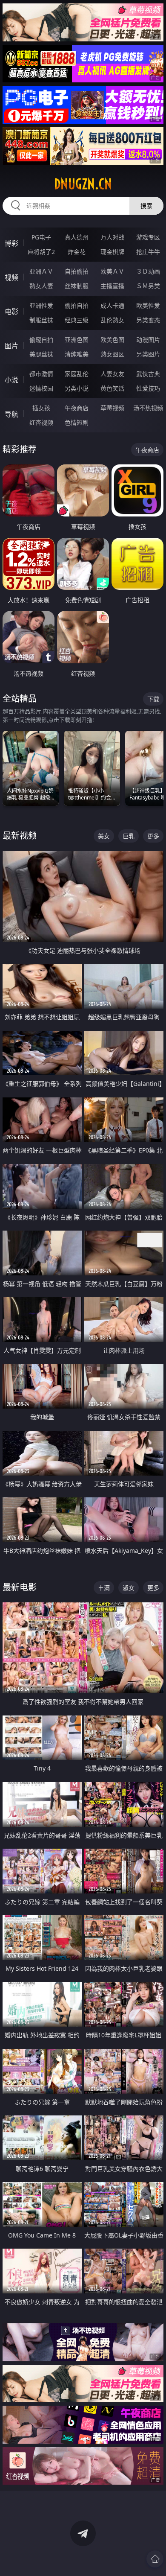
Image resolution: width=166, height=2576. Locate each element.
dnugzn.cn (83, 184)
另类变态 (148, 320)
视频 (11, 277)
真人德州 (77, 237)
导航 (11, 414)
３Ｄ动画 (148, 271)
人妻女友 (112, 374)
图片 (11, 346)
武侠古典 (148, 374)
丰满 (104, 1588)
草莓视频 (112, 408)
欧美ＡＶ (112, 271)
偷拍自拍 (77, 305)
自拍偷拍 (77, 271)
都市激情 (41, 374)
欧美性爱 (148, 305)
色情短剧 (77, 422)
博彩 (11, 243)
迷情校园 (41, 388)
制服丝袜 (41, 320)
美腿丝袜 (41, 354)
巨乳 (129, 836)
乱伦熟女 (112, 320)
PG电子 (41, 237)
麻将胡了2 (41, 252)
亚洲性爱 (41, 305)
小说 (11, 380)
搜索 (146, 206)
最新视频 (20, 836)
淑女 (129, 1588)
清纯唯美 (77, 354)
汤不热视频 (148, 408)
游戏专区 (148, 237)
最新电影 (20, 1587)
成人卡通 (112, 305)
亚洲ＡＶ (41, 271)
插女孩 (41, 408)
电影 (11, 312)
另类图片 (148, 354)
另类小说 (77, 388)
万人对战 (112, 237)
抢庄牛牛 (148, 252)
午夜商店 (77, 408)
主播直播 (112, 286)
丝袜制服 (77, 286)
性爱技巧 (148, 388)
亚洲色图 (77, 340)
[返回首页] (155, 2559)
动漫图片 (148, 340)
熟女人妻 (41, 286)
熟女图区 (112, 354)
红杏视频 (41, 422)
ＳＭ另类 (148, 286)
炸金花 (77, 252)
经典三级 (77, 320)
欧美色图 (112, 340)
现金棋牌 (112, 252)
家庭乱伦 (77, 374)
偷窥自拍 (41, 340)
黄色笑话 (112, 388)
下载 (153, 699)
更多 (153, 836)
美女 (104, 836)
